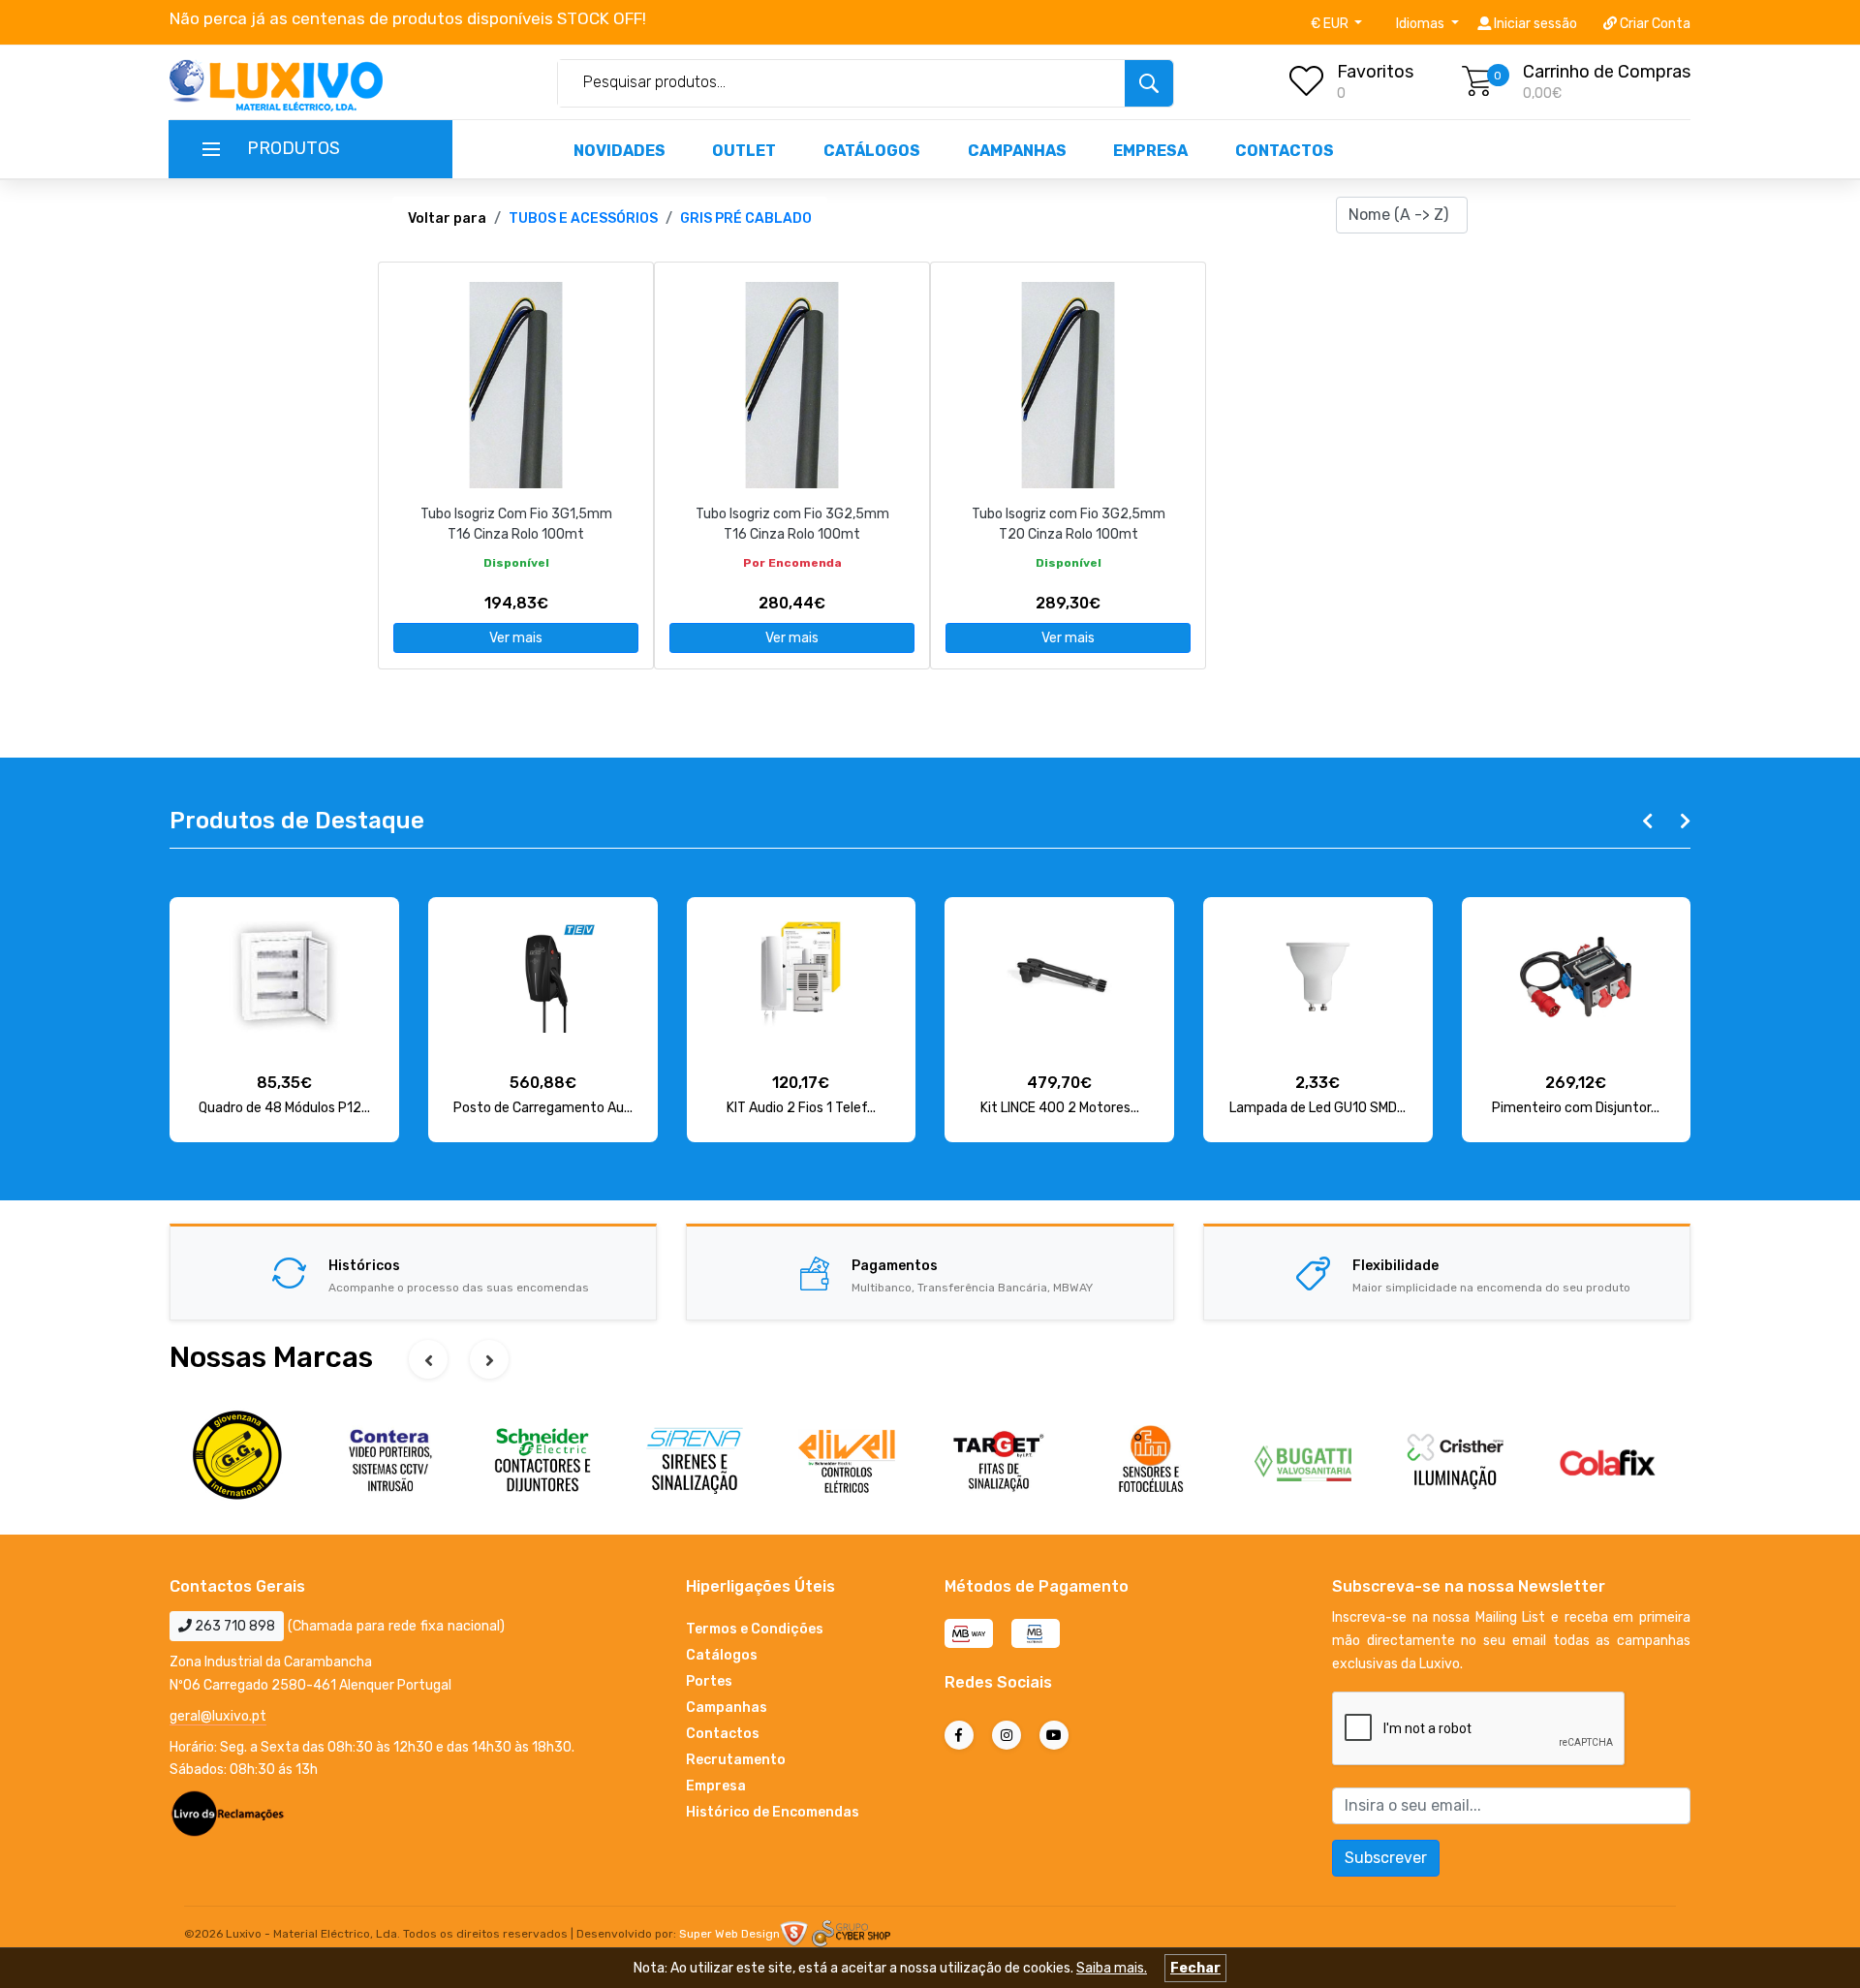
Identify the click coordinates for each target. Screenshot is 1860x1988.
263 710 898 (233, 1626)
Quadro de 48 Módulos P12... (284, 1108)
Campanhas (1017, 151)
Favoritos (1375, 72)
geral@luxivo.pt (218, 1716)
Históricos (364, 1266)
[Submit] (1149, 83)
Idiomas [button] (1422, 24)
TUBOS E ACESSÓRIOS (583, 218)
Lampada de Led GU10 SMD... (1317, 1108)
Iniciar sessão (1534, 24)
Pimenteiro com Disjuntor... (1576, 1108)
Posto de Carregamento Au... (543, 1108)
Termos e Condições (755, 1629)
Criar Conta (1654, 24)
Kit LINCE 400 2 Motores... (1060, 1108)
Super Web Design (729, 1934)
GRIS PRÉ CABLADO (746, 218)
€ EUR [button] (1331, 24)
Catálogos (872, 151)
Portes (709, 1681)
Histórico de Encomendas (773, 1812)
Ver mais (516, 638)
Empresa (1150, 151)
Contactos (1285, 151)
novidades (620, 151)
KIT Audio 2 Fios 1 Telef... (801, 1108)
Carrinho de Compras (1607, 72)
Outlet (744, 151)
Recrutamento (736, 1760)
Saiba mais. (1112, 1968)
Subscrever (1386, 1858)
